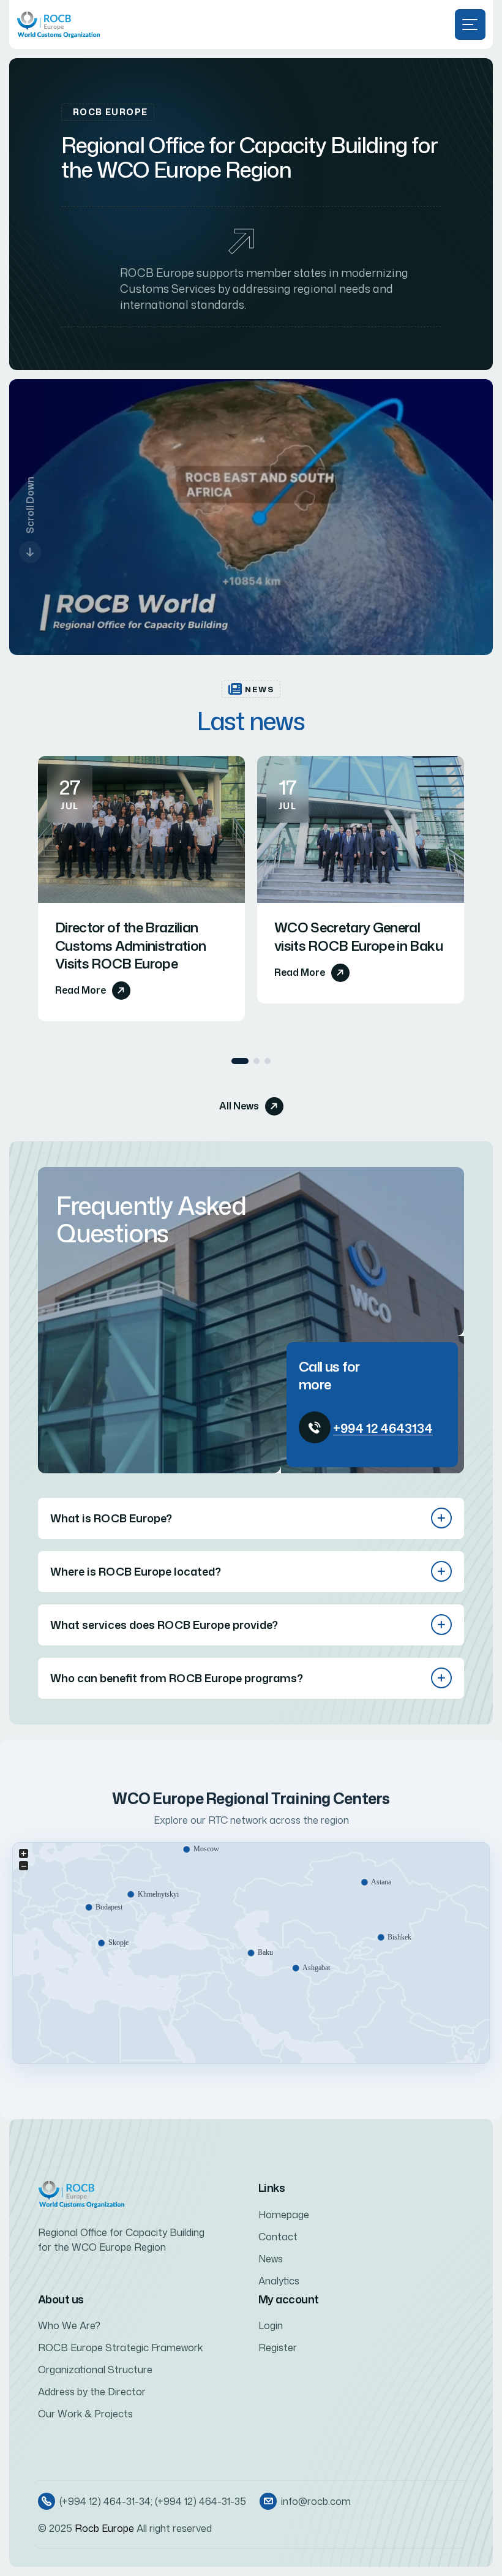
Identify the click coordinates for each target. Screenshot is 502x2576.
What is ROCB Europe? (111, 1518)
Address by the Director (92, 2392)
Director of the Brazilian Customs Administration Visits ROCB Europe (130, 945)
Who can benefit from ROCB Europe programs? (177, 1678)
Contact (278, 2237)
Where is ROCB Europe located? (136, 1571)
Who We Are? (69, 2325)
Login (271, 2325)
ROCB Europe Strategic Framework (120, 2347)
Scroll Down (30, 505)
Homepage (284, 2215)
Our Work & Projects (85, 2414)
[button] (240, 1061)
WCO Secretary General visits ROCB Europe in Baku (358, 936)
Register (278, 2347)
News (271, 2259)
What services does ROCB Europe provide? (164, 1625)
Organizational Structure (95, 2370)
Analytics (279, 2281)
